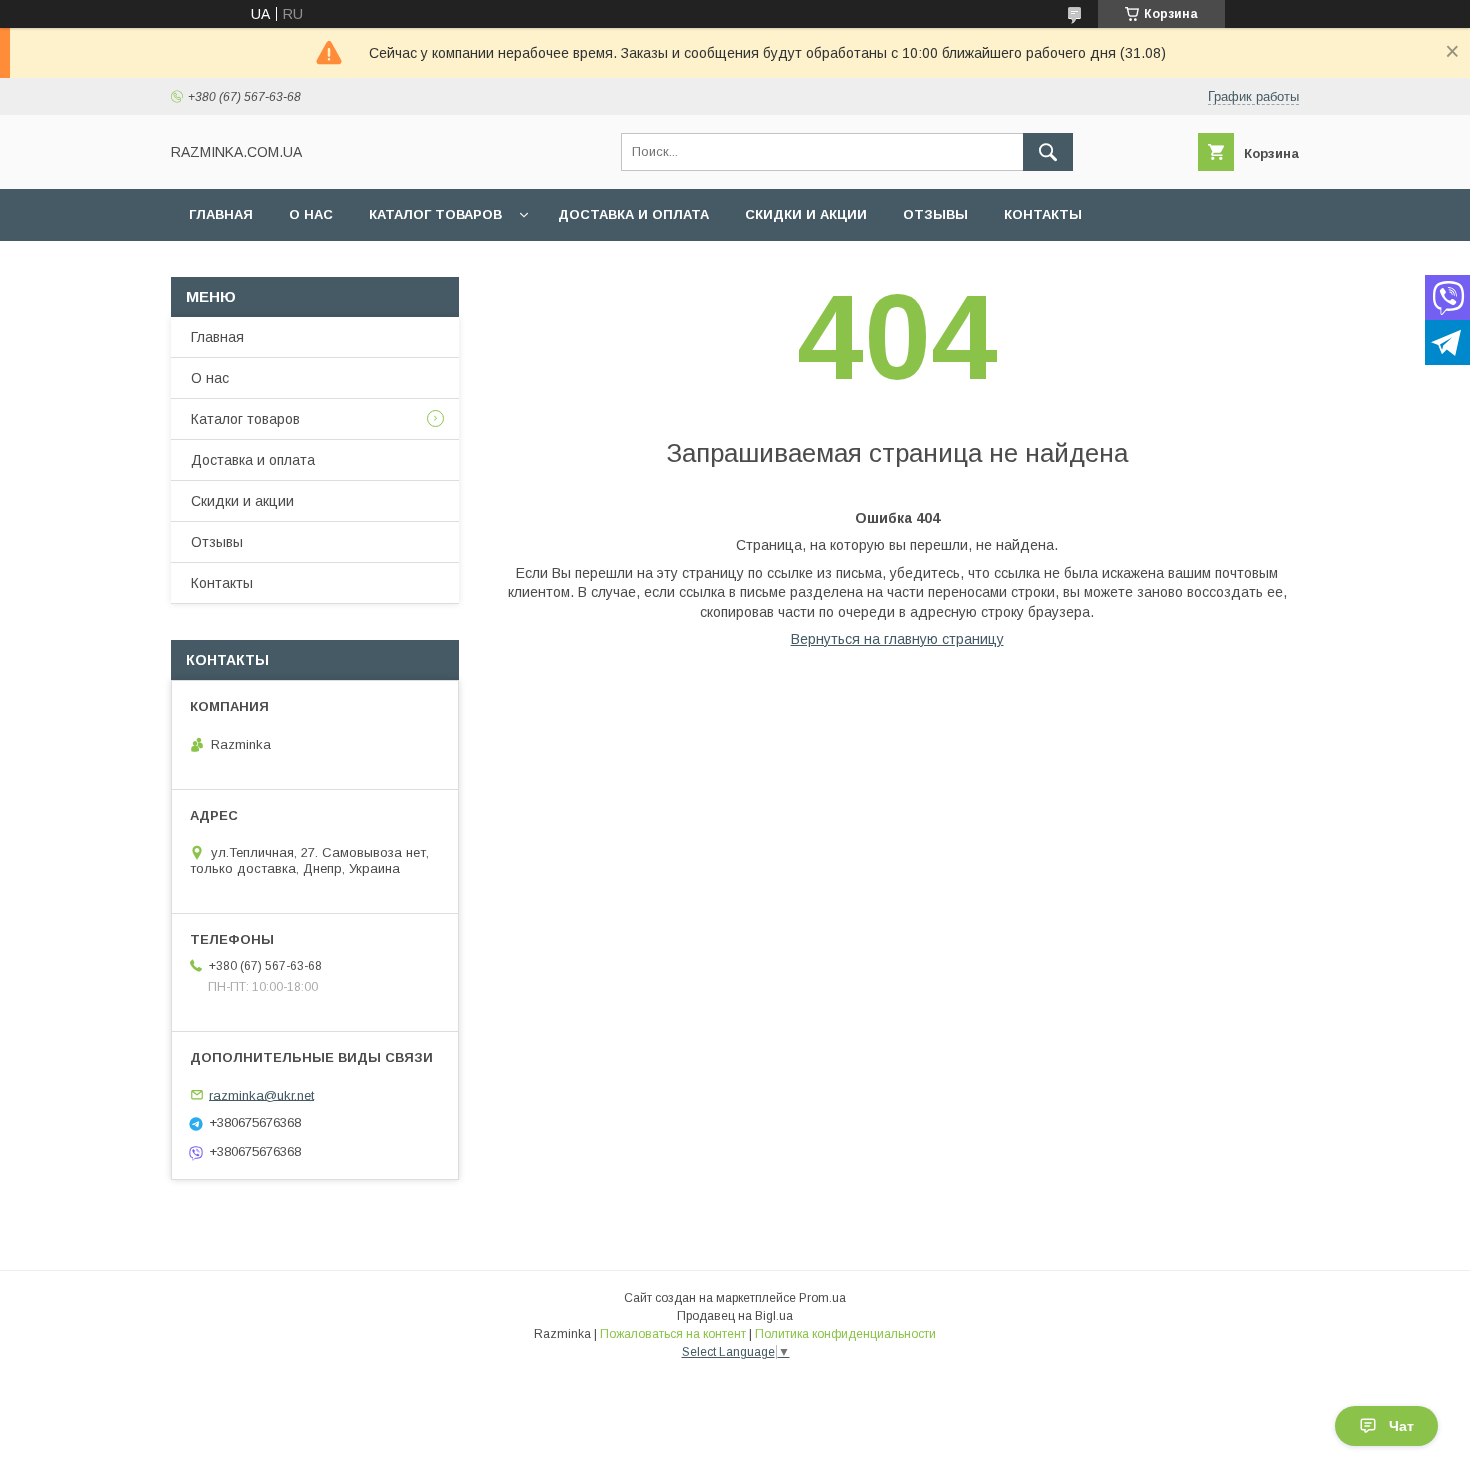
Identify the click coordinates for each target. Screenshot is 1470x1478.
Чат (1401, 1426)
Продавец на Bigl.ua (735, 1316)
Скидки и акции (806, 214)
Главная (221, 214)
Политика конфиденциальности (845, 1334)
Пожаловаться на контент (673, 1334)
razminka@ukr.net (261, 1094)
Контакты (1043, 214)
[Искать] (1048, 152)
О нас (311, 214)
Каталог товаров (435, 214)
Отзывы (935, 214)
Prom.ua (822, 1298)
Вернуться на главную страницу (897, 639)
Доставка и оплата (633, 214)
